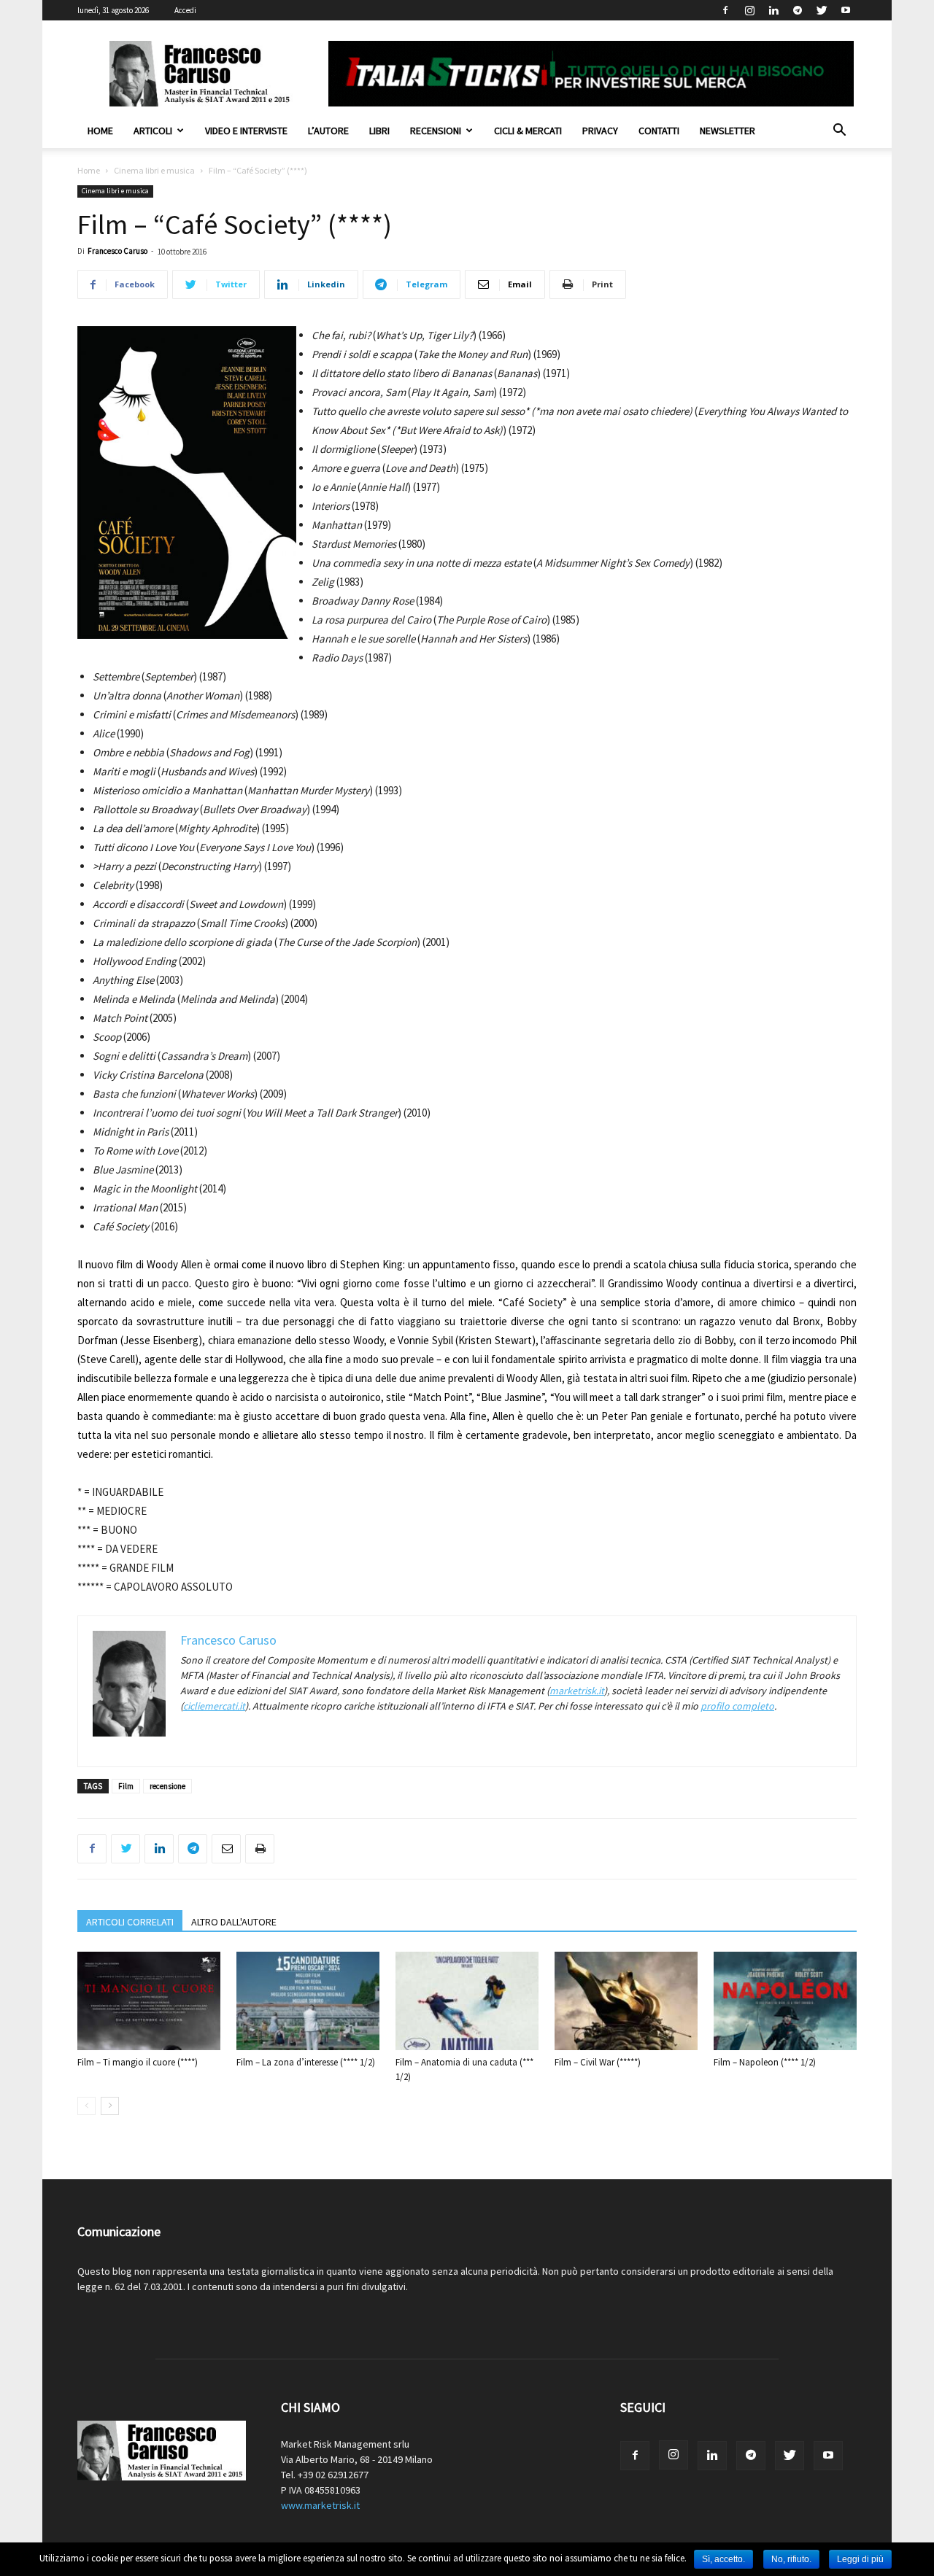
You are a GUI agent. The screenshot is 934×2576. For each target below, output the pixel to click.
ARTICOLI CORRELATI (130, 1922)
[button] (839, 132)
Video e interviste (246, 131)
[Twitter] (822, 10)
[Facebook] (725, 10)
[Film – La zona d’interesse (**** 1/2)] (308, 2001)
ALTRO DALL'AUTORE (234, 1922)
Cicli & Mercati (528, 131)
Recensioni (436, 131)
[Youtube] (846, 10)
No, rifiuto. (791, 2559)
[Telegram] (798, 10)
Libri (379, 131)
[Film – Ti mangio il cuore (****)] (149, 2001)
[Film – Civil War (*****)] (626, 2001)
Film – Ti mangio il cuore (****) (138, 2062)
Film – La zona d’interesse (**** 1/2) (306, 2062)
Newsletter (727, 131)
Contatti (659, 131)
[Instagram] (749, 10)
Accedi (185, 10)
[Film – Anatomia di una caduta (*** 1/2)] (467, 2001)
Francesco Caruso (117, 251)
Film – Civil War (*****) (598, 2062)
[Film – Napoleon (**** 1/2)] (785, 2001)
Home (100, 131)
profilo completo (737, 1706)
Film (126, 1786)
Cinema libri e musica (154, 170)
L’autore (328, 131)
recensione (167, 1786)
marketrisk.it (577, 1691)
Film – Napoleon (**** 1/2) (765, 2062)
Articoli (153, 131)
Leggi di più (860, 2559)
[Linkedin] (773, 10)
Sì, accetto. (723, 2559)
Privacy (600, 131)
